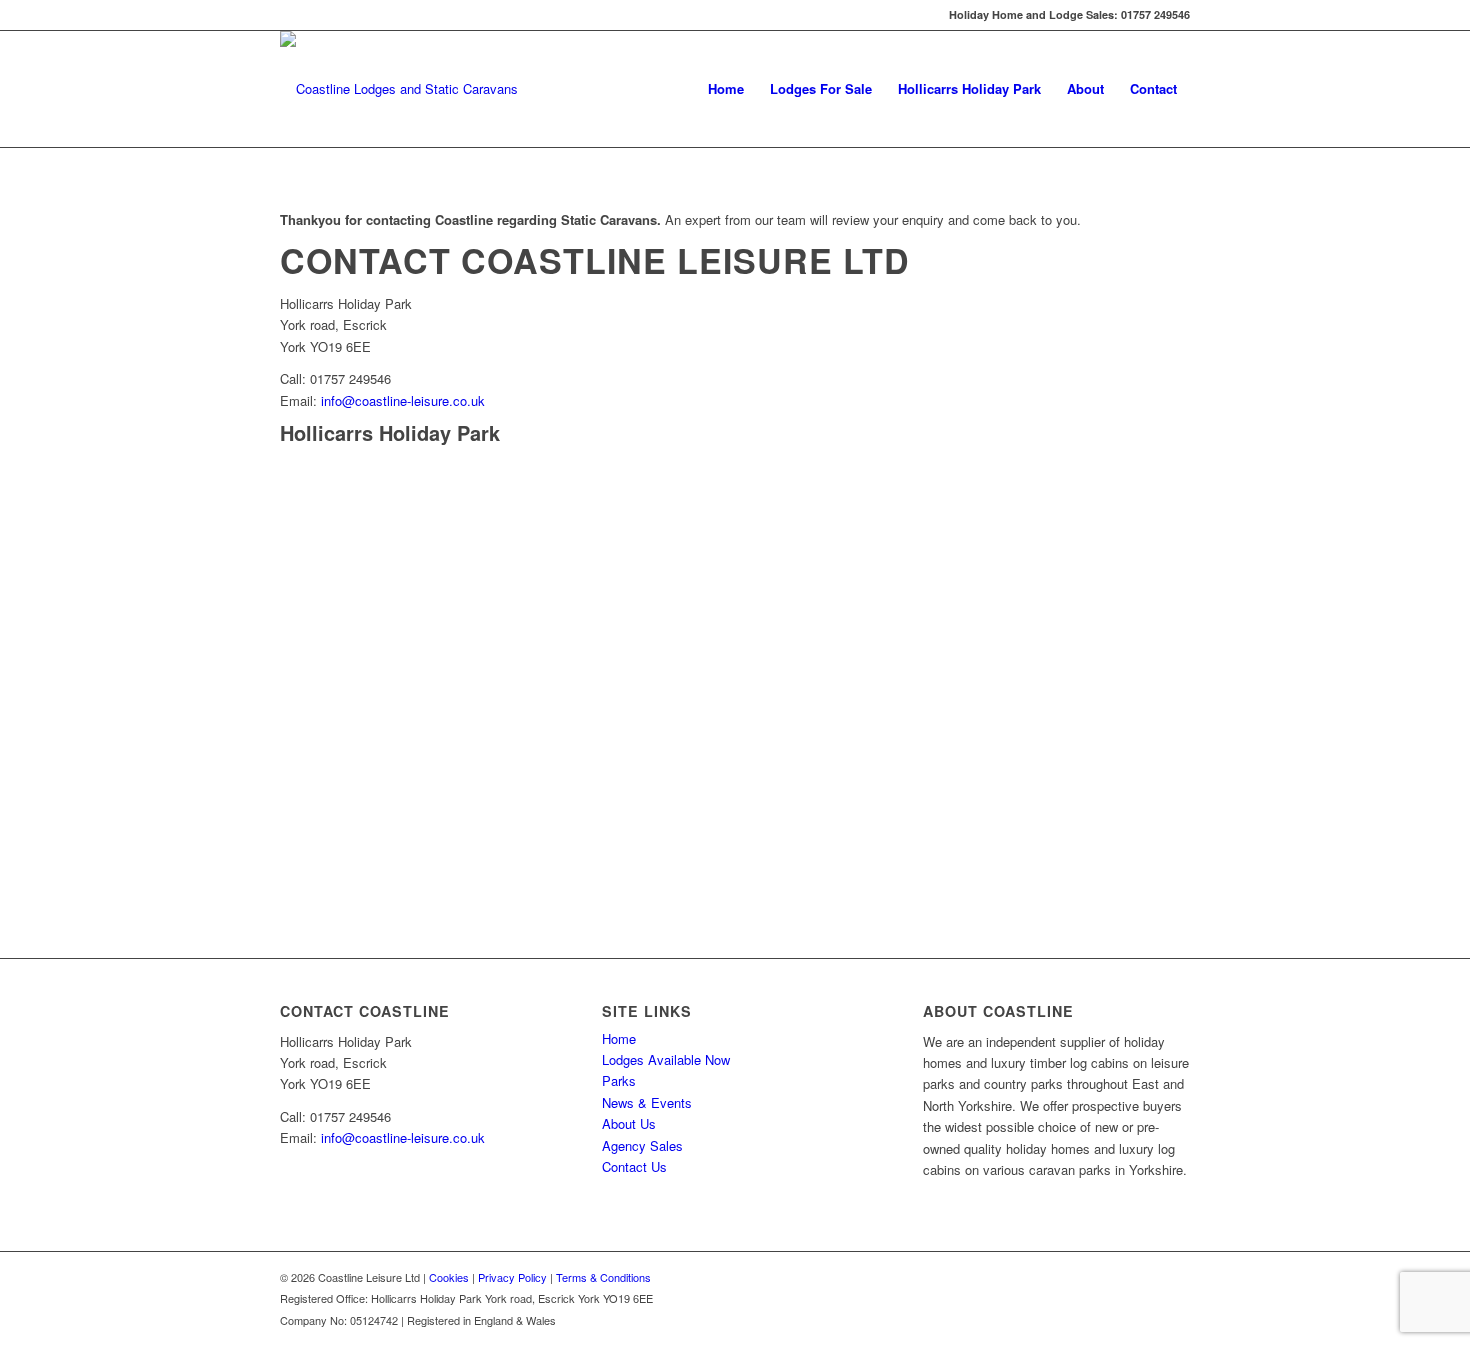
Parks (619, 1080)
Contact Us (634, 1166)
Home (619, 1038)
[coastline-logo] (399, 89)
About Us (629, 1123)
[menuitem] (726, 89)
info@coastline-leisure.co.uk (403, 400)
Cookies (449, 1277)
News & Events (647, 1102)
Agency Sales (642, 1145)
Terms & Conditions (603, 1277)
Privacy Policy (512, 1277)
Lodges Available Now (666, 1059)
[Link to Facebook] (286, 15)
